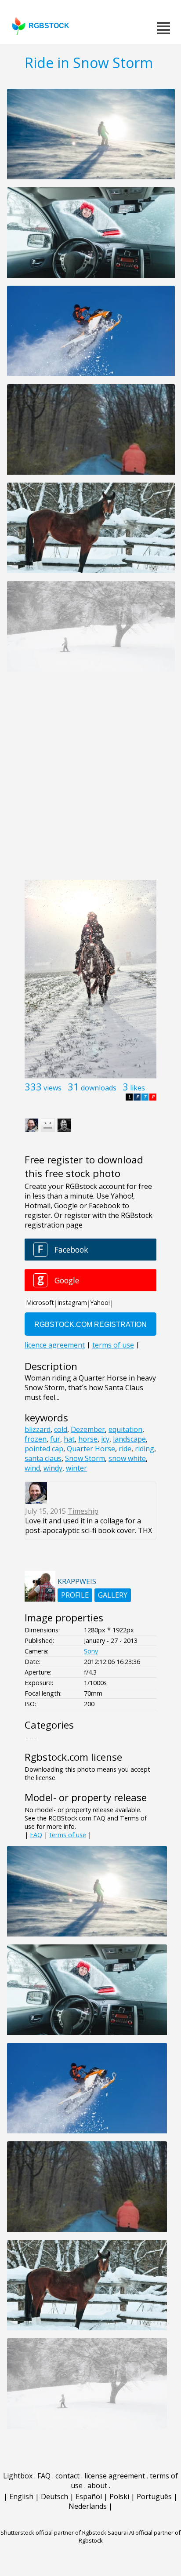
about (97, 2485)
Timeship (83, 1511)
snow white (127, 1458)
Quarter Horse (91, 1449)
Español (89, 2496)
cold (61, 1429)
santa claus (43, 1458)
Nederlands (88, 2506)
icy (105, 1439)
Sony (91, 1651)
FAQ (36, 1835)
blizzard (38, 1429)
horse (88, 1439)
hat (69, 1439)
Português (154, 2496)
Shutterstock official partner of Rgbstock (53, 2532)
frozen (36, 1439)
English (21, 2496)
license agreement (115, 2476)
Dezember (88, 1429)
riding (145, 1449)
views (52, 1088)
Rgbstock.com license (73, 1757)
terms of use (68, 1835)
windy (53, 1468)
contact (67, 2476)
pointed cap (44, 1449)
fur (55, 1439)
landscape (129, 1439)
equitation (125, 1429)
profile (75, 1595)
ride (125, 1449)
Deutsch (54, 2496)
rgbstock (49, 26)
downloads (99, 1088)
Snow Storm (85, 1458)
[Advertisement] (90, 781)
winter (76, 1468)
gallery (113, 1595)
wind (32, 1468)
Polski (119, 2496)
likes (138, 1088)
